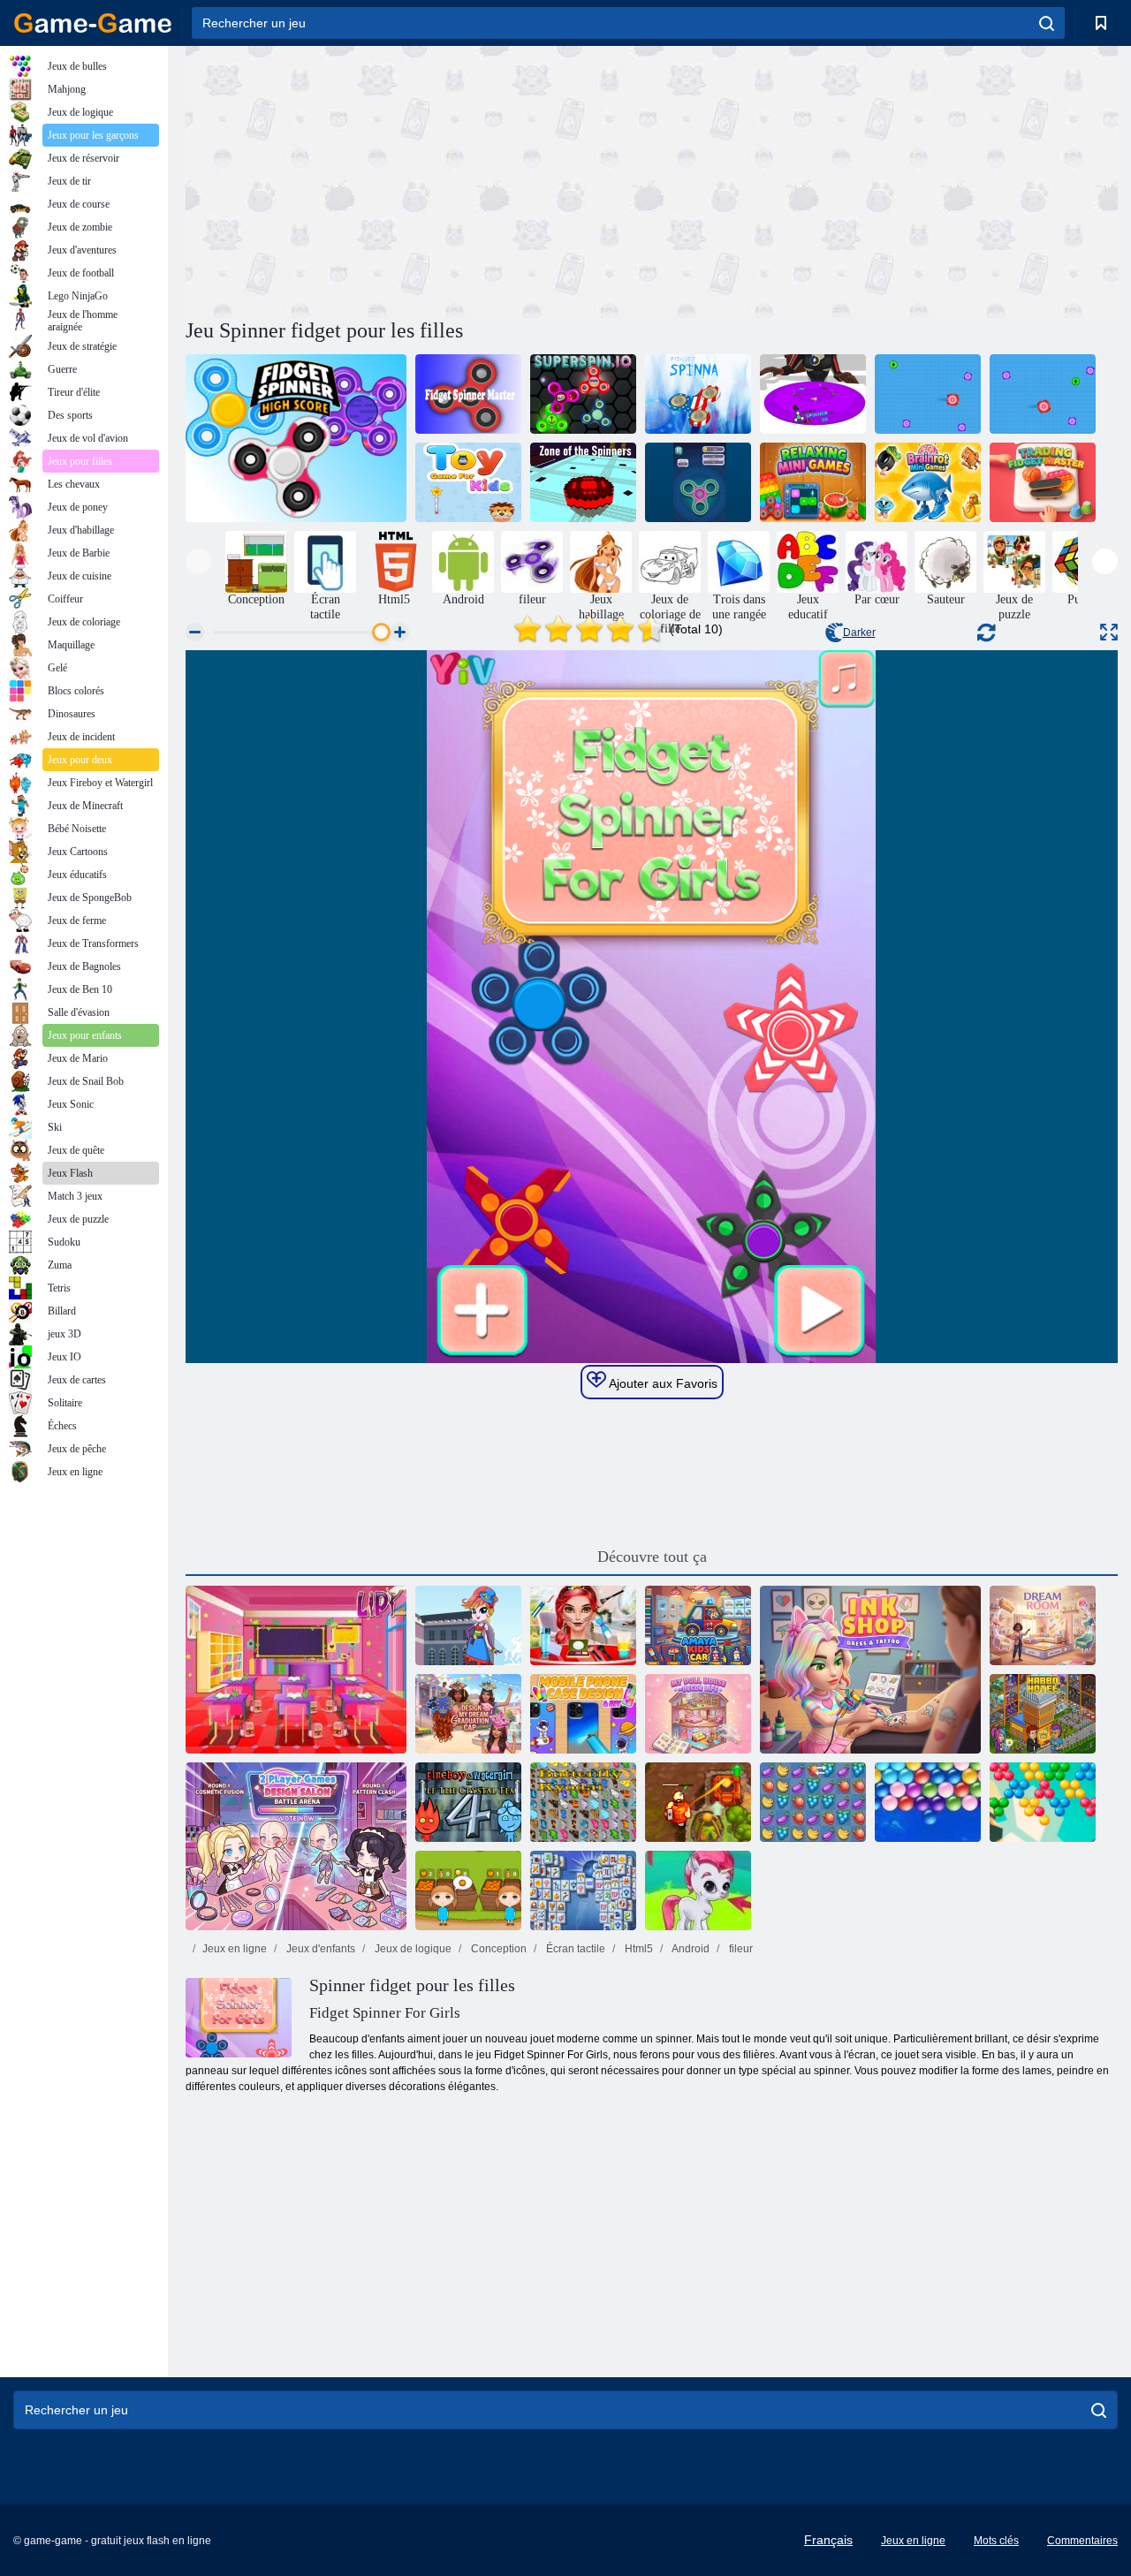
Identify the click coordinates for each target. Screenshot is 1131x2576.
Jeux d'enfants (319, 1949)
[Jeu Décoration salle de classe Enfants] (296, 1670)
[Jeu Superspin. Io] (583, 394)
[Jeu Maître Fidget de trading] (1043, 482)
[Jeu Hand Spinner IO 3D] (813, 394)
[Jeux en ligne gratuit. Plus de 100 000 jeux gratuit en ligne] (93, 23)
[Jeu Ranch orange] (468, 1890)
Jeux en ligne (235, 1949)
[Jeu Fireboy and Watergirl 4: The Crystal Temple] (468, 1802)
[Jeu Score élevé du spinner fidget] (296, 438)
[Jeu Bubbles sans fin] (928, 1802)
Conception (497, 1949)
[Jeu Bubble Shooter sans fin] (1043, 1802)
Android (690, 1949)
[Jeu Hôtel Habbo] (1043, 1714)
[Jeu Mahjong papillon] (583, 1802)
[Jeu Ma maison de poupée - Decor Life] (698, 1714)
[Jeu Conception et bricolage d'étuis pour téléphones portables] (583, 1714)
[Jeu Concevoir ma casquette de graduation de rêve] (468, 1714)
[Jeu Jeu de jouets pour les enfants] (468, 482)
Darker (859, 633)
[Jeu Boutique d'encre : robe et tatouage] (870, 1670)
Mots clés (996, 2541)
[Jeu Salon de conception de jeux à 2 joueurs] (296, 1846)
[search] (1047, 23)
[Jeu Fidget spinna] (698, 394)
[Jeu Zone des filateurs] (583, 482)
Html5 (638, 1949)
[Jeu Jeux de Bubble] (698, 1890)
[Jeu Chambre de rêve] (1043, 1625)
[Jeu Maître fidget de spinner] (468, 394)
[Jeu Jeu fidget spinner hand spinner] (698, 482)
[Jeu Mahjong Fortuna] (583, 1890)
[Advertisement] (419, 179)
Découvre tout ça (652, 1557)
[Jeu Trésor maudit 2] (698, 1802)
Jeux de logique (412, 1949)
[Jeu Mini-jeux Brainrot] (928, 482)
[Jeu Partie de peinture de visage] (583, 1625)
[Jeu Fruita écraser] (813, 1802)
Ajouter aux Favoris (662, 1383)
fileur (740, 1949)
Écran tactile (574, 1949)
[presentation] (198, 561)
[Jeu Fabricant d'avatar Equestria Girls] (468, 1625)
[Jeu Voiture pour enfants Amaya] (698, 1625)
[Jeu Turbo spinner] (1043, 394)
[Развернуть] (1109, 632)
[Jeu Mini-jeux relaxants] (813, 482)
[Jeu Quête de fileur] (928, 394)
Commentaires (1082, 2541)
